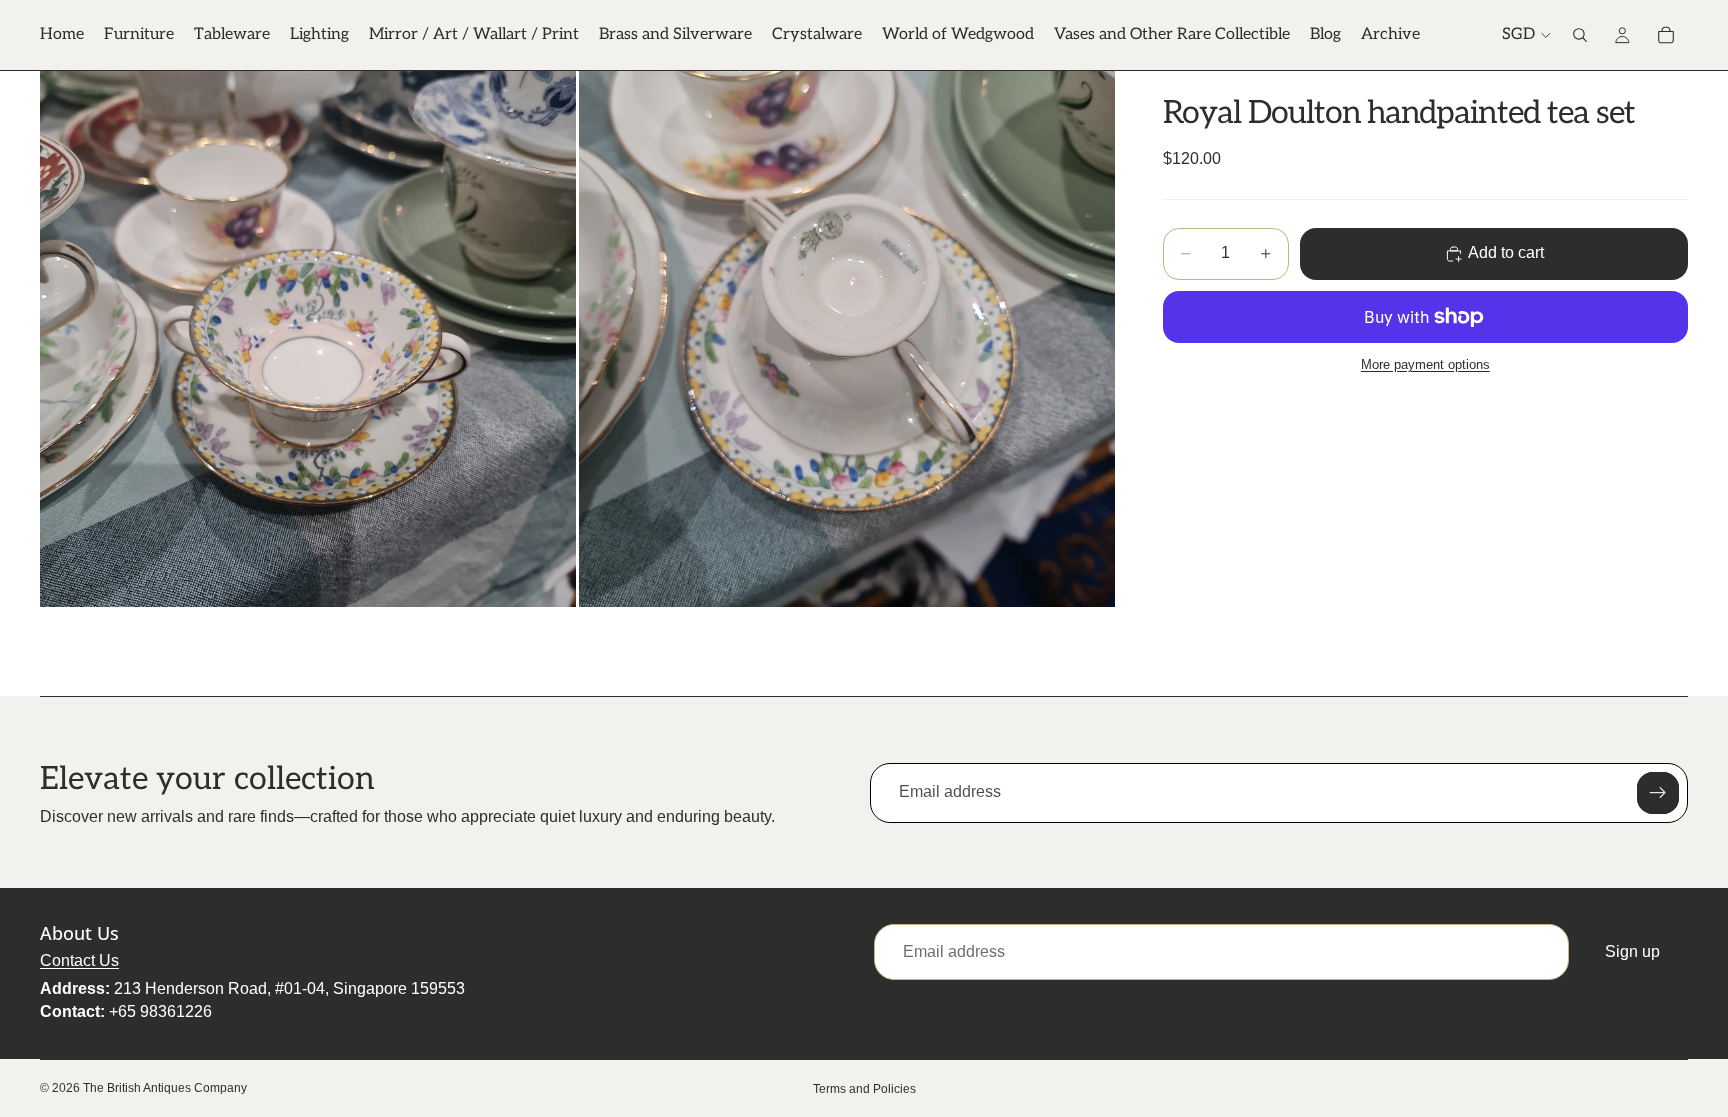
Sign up (1632, 951)
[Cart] (1666, 35)
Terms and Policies (864, 1089)
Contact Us (79, 960)
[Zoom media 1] (308, 339)
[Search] (1580, 35)
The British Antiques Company (165, 1088)
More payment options (1425, 364)
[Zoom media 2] (847, 339)
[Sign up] (1658, 793)
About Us (79, 933)
